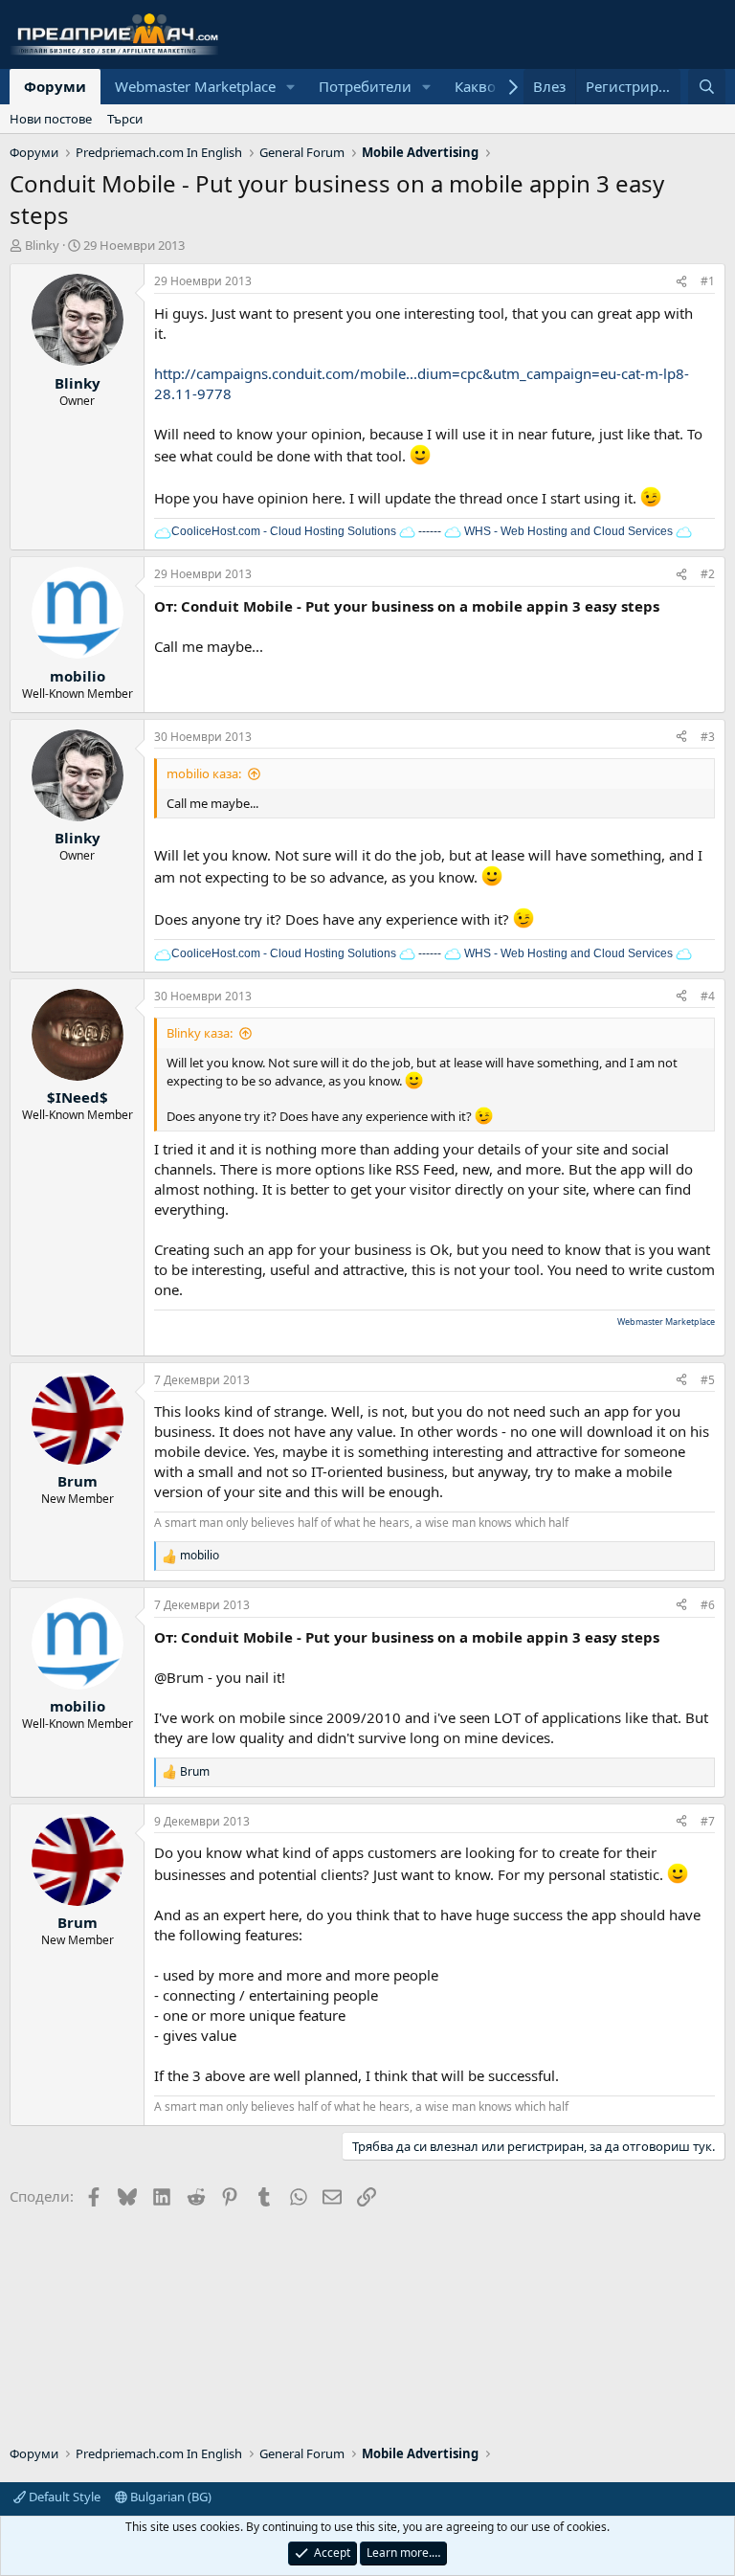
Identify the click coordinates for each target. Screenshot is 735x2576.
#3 (708, 737)
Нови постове (51, 119)
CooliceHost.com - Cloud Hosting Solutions (284, 531)
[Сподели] (681, 282)
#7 (708, 1821)
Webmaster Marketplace (195, 86)
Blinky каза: (200, 1033)
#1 (708, 281)
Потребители (365, 86)
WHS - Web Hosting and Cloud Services (567, 531)
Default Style (63, 2497)
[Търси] (707, 87)
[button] (291, 87)
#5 (708, 1380)
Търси (125, 119)
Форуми (55, 86)
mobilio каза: (204, 773)
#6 (708, 1605)
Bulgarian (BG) (169, 2497)
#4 (708, 996)
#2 (708, 574)
